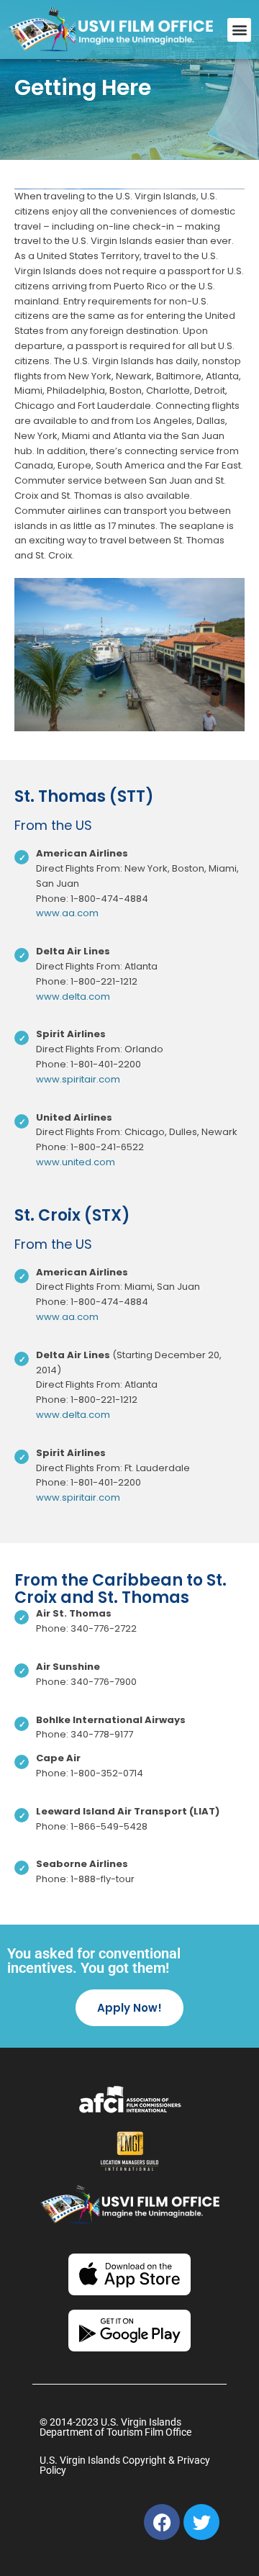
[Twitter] (201, 2522)
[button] (239, 30)
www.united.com (76, 1162)
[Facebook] (162, 2522)
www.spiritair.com (78, 1079)
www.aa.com (67, 913)
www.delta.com (73, 996)
